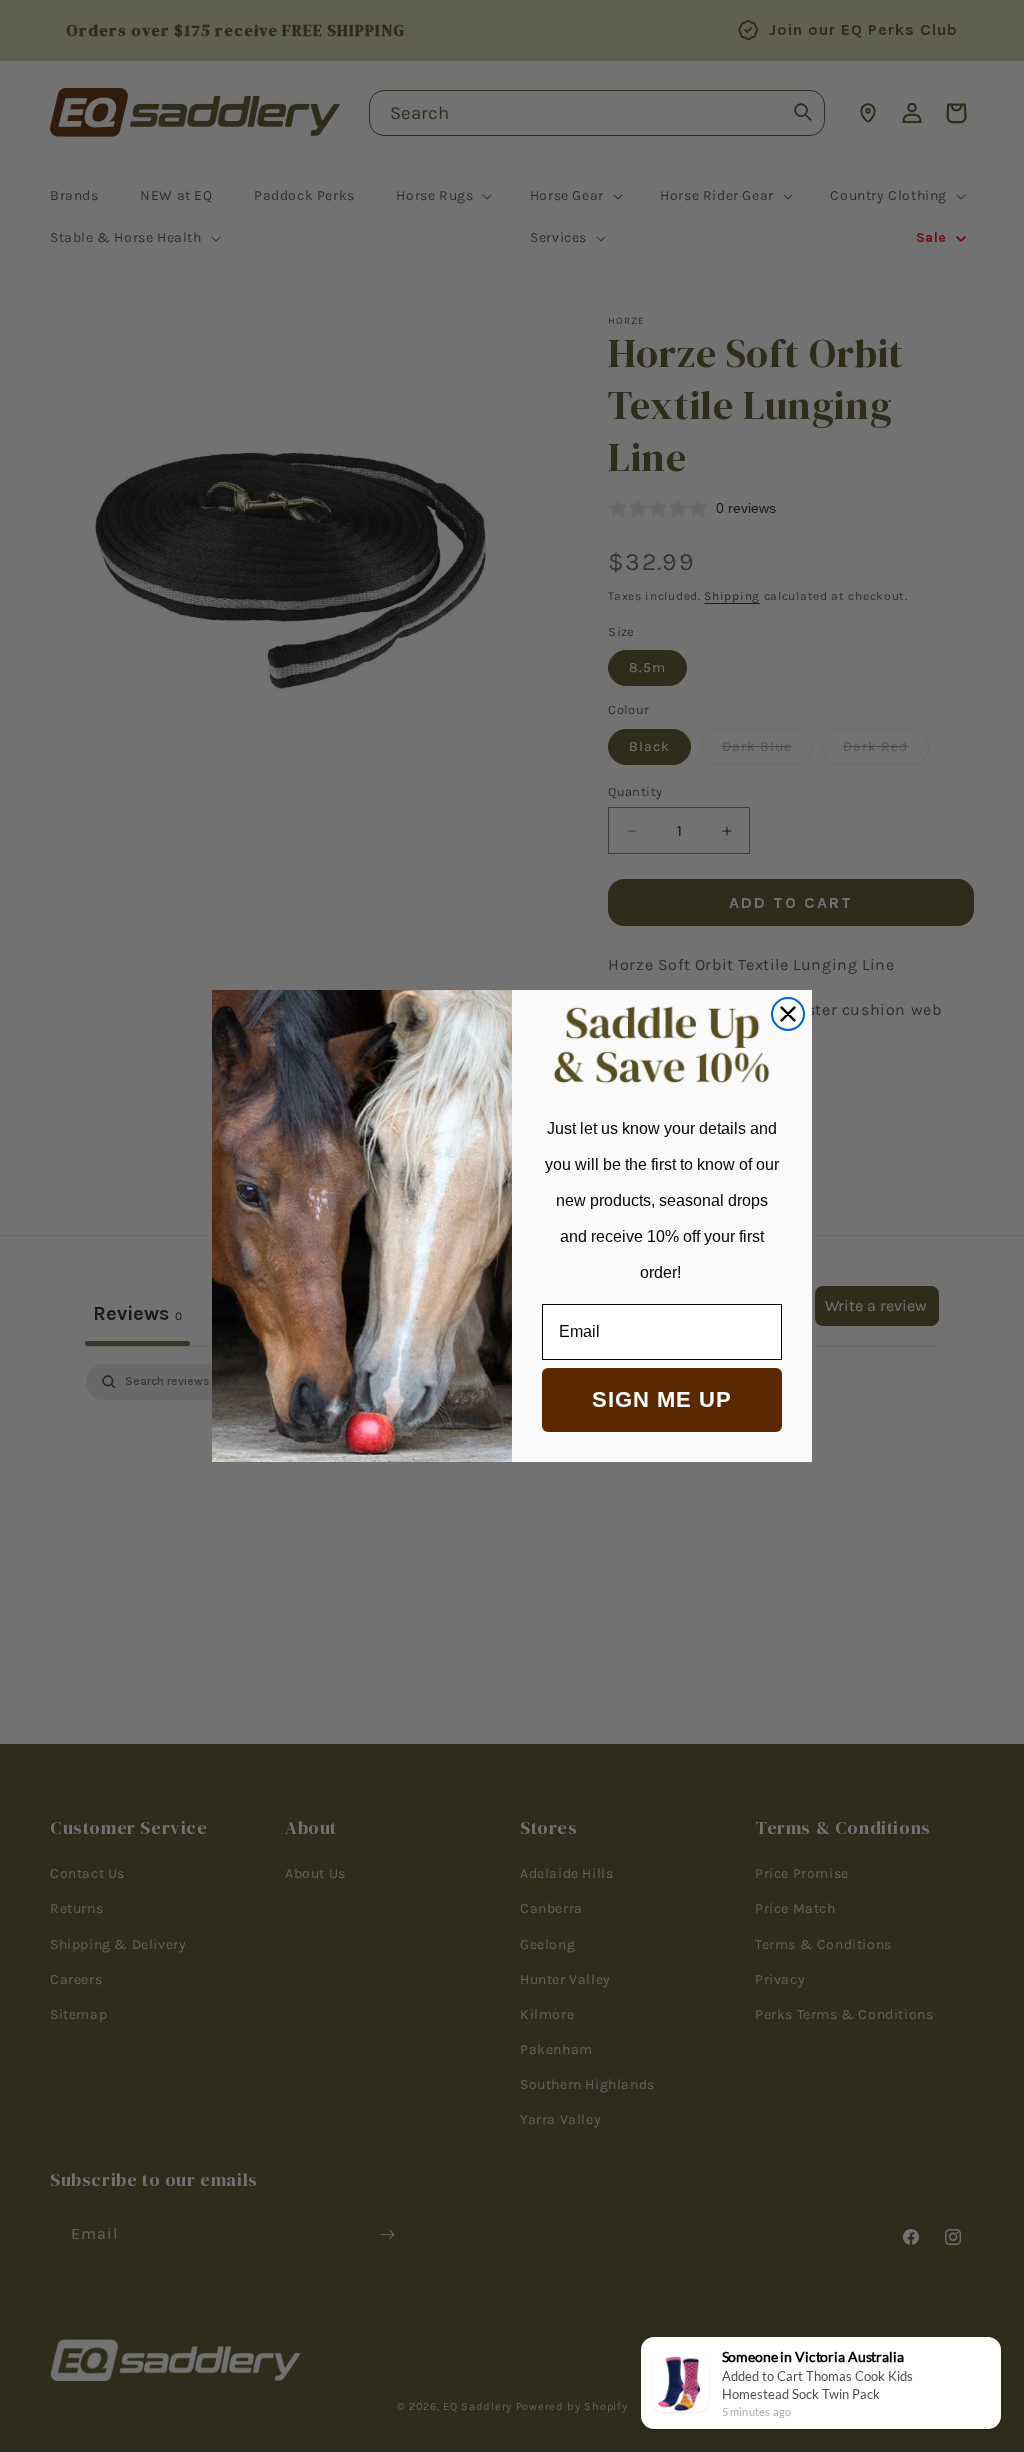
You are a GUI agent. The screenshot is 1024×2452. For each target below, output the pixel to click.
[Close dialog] (788, 1014)
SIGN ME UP (662, 1399)
